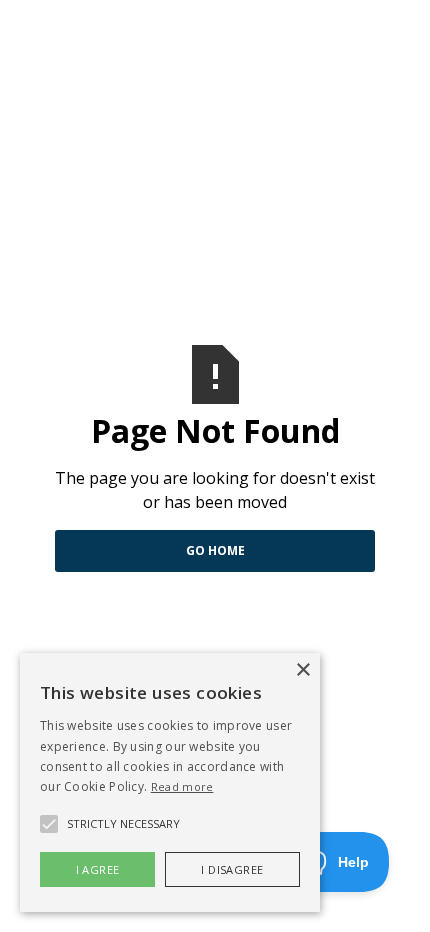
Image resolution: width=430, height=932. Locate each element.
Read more (182, 786)
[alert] (170, 782)
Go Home (215, 550)
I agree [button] (98, 869)
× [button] (302, 670)
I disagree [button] (232, 869)
